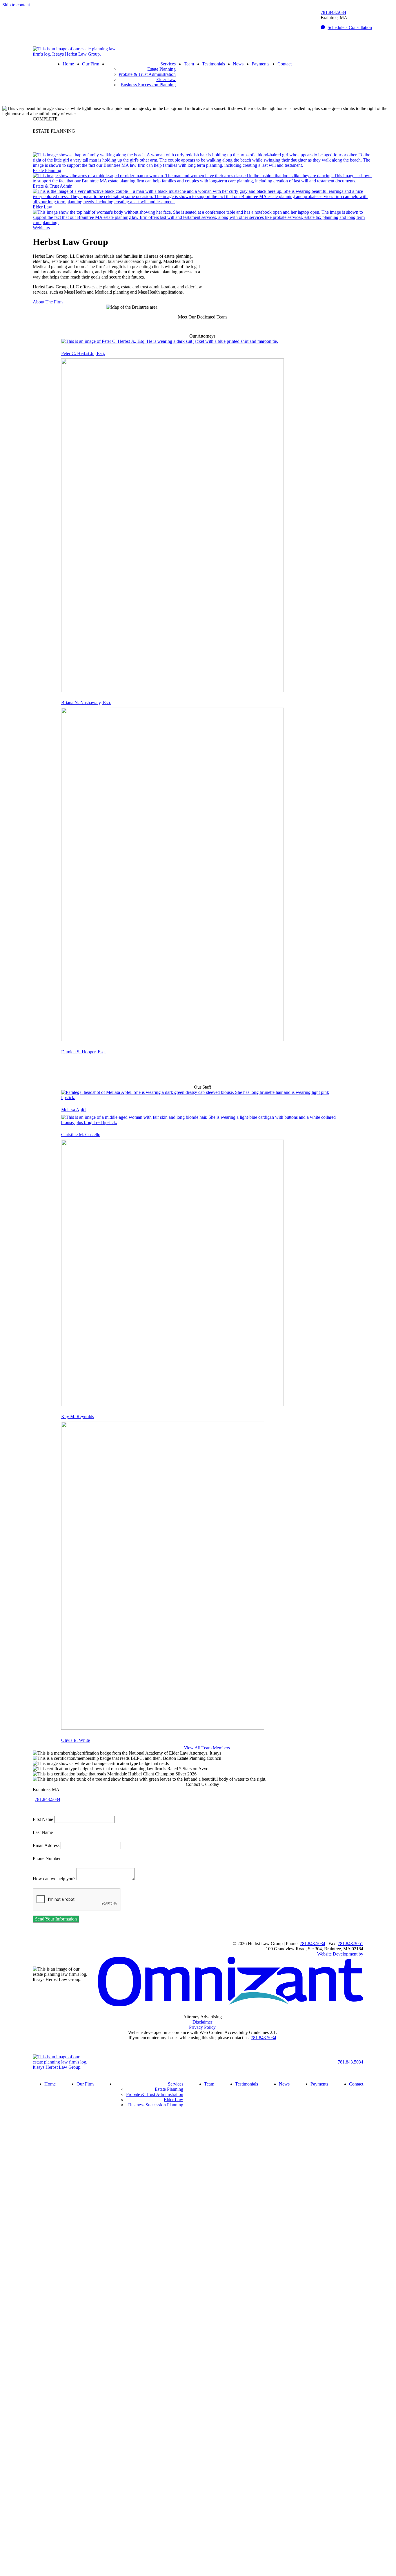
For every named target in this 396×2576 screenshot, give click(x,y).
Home (68, 64)
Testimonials (214, 64)
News (238, 64)
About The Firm (48, 302)
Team (189, 64)
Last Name (43, 1832)
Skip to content (16, 5)
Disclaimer (202, 2022)
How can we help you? (54, 1879)
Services (168, 64)
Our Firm (91, 64)
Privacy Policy (202, 2027)
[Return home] (75, 54)
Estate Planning (161, 69)
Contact (285, 64)
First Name (43, 1819)
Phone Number (47, 1858)
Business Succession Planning (148, 85)
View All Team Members (207, 1748)
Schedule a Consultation (350, 27)
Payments (260, 64)
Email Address (46, 1845)
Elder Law (166, 79)
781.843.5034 (333, 12)
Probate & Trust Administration (147, 74)
